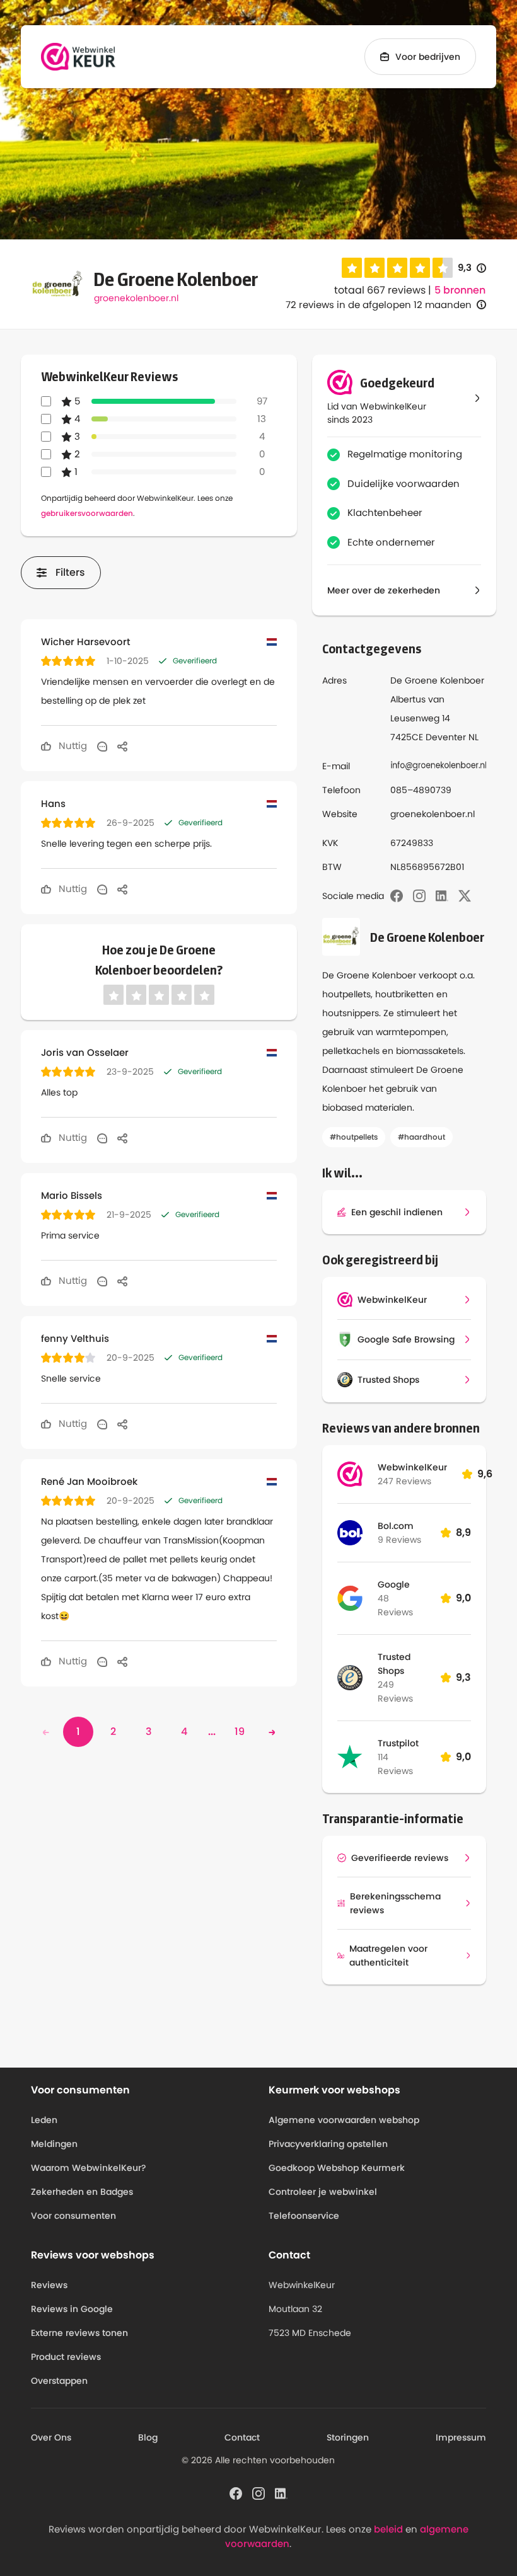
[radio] (352, 268)
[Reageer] (102, 746)
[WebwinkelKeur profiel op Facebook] (236, 2493)
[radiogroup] (397, 268)
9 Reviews (399, 1540)
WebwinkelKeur (412, 1467)
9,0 (463, 1598)
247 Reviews (404, 1481)
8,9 (463, 1532)
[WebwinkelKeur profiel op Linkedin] (281, 2493)
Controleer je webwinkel (323, 2192)
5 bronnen (460, 290)
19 (240, 1732)
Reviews (49, 2285)
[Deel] (122, 746)
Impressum (461, 2437)
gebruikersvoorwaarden (87, 513)
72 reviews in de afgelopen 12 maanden (379, 305)
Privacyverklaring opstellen (328, 2144)
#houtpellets (354, 1137)
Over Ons (51, 2437)
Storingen (348, 2437)
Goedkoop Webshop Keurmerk (337, 2168)
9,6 (485, 1474)
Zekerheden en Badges (82, 2192)
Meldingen (54, 2144)
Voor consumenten (73, 2216)
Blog (148, 2437)
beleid (388, 2529)
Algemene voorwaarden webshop (344, 2120)
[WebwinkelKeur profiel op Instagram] (258, 2493)
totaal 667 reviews (380, 290)
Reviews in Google (72, 2309)
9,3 (472, 268)
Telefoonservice (304, 2216)
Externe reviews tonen (79, 2333)
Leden (44, 2120)
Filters (70, 572)
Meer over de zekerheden (384, 590)
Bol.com (396, 1526)
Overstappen (59, 2381)
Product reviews (66, 2357)
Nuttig (72, 746)
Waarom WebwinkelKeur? (89, 2168)
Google (394, 1584)
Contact (242, 2437)
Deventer (446, 737)
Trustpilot (398, 1743)
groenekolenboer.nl (136, 298)
